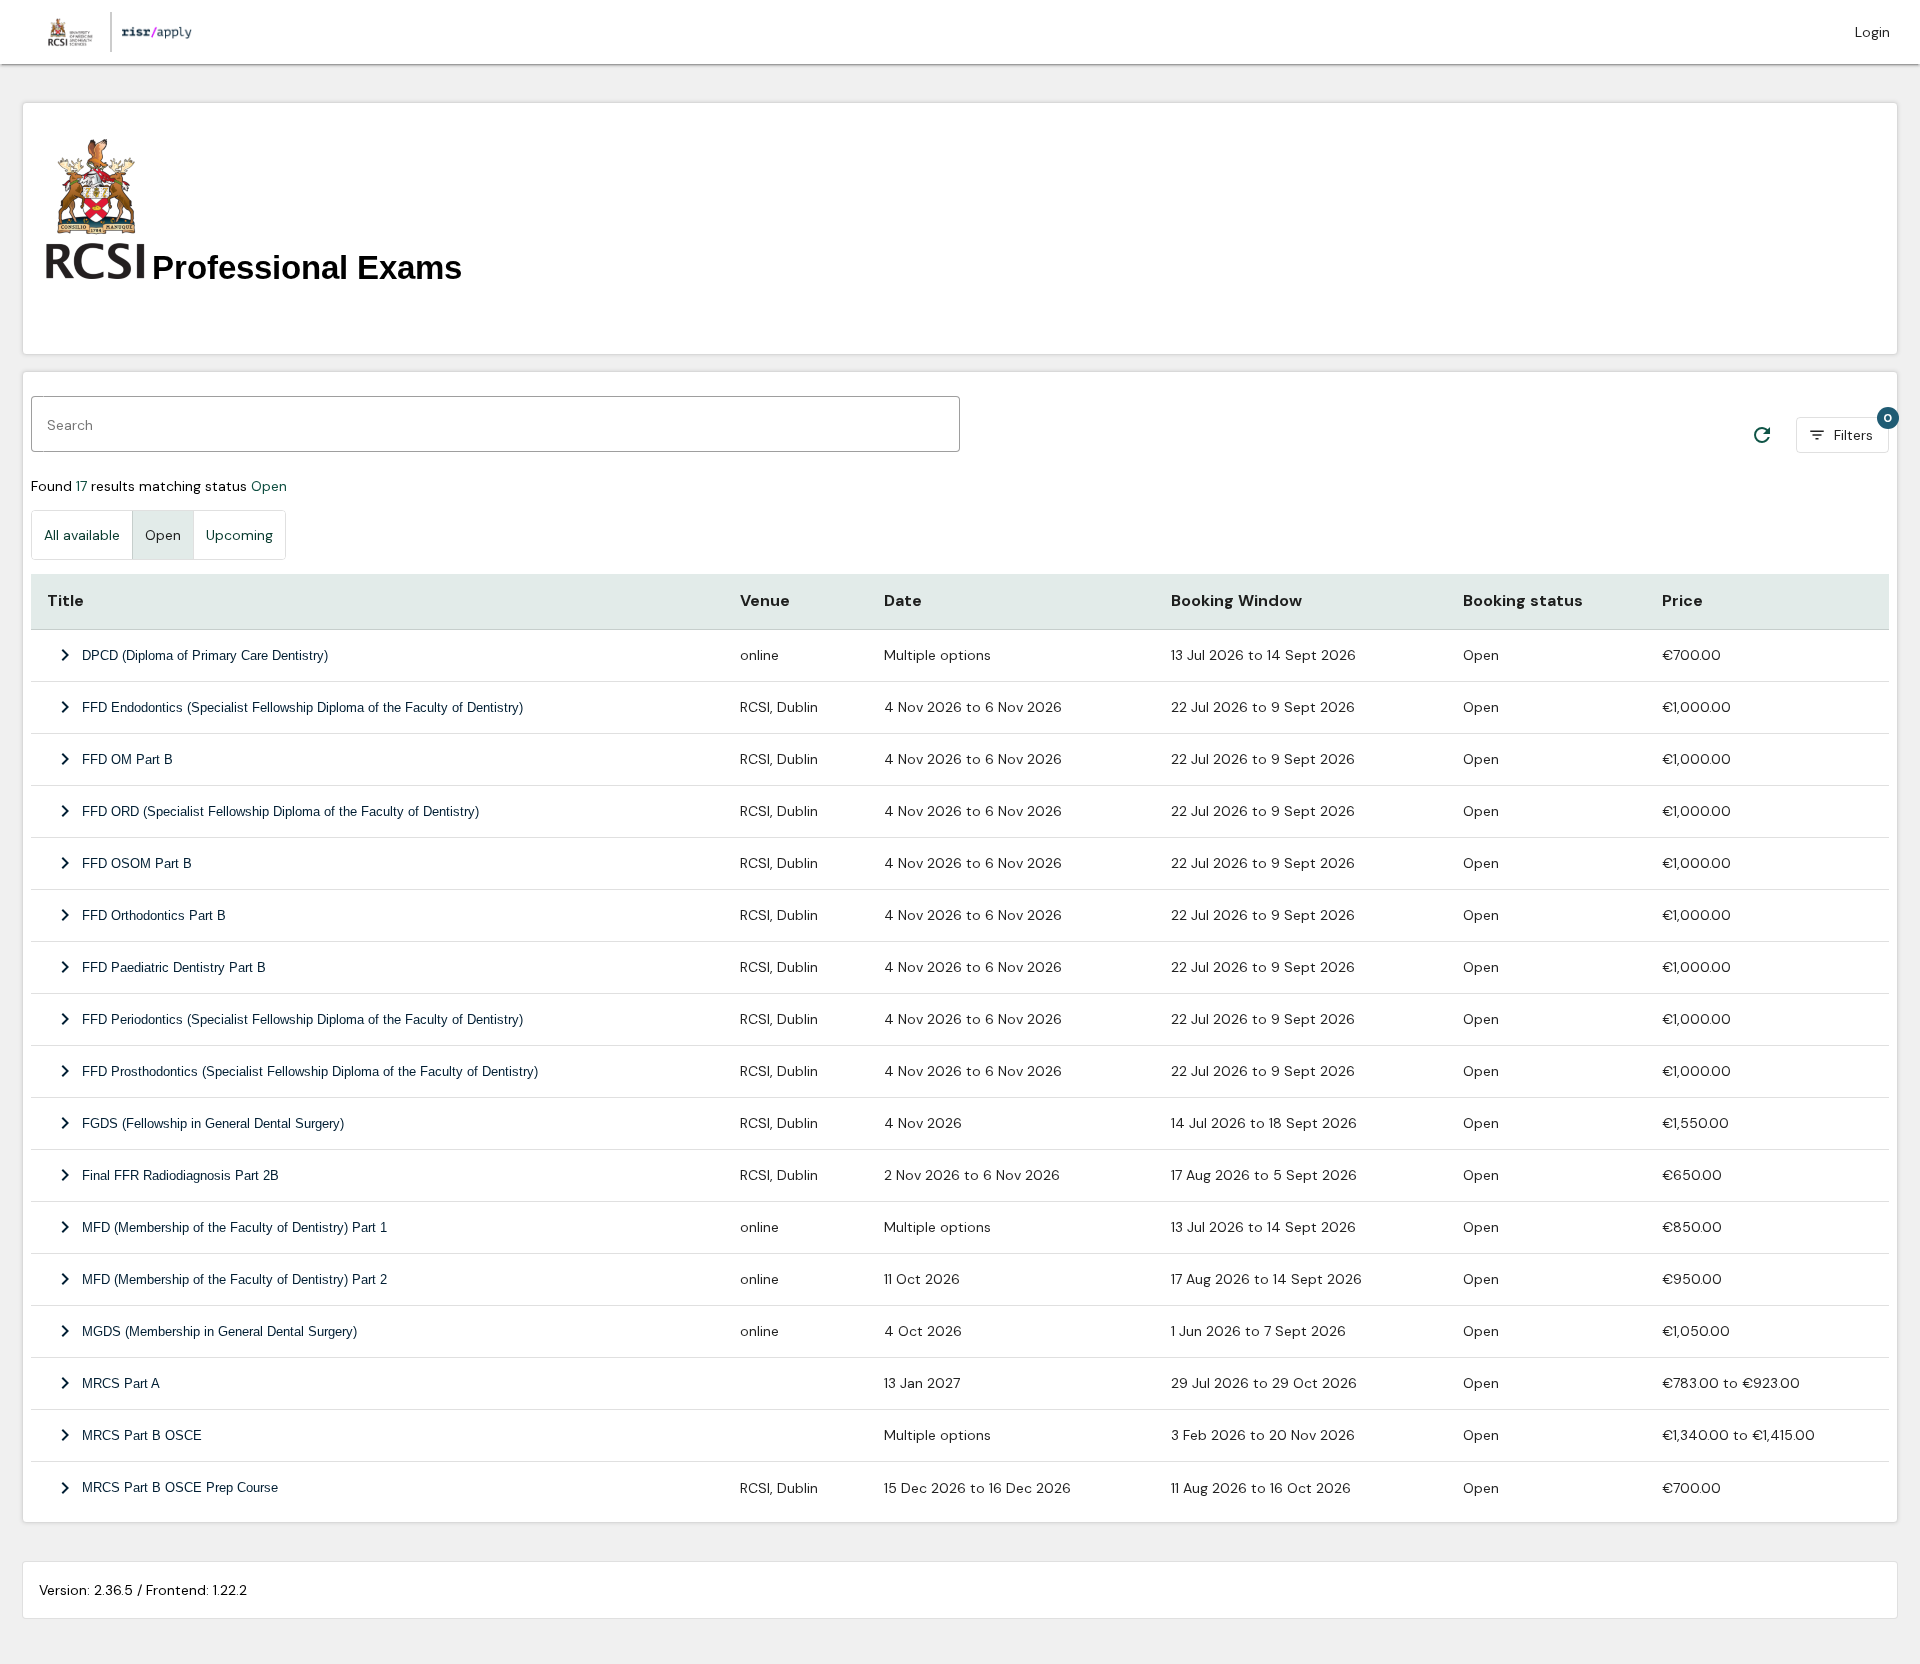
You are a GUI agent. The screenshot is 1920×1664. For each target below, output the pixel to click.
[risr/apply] (117, 32)
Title (65, 600)
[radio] (82, 535)
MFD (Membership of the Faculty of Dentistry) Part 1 (234, 1227)
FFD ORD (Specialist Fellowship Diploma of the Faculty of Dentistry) (280, 811)
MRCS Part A (121, 1383)
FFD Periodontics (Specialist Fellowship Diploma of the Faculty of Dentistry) (302, 1019)
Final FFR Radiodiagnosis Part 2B (180, 1175)
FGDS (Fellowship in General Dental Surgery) (213, 1123)
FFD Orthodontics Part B (154, 915)
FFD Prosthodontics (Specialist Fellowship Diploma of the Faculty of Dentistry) (310, 1071)
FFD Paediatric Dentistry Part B (174, 967)
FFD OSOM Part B (137, 863)
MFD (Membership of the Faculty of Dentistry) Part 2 (234, 1279)
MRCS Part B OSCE (142, 1435)
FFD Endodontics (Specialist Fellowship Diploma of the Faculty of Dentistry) (302, 707)
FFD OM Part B (127, 759)
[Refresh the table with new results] (1762, 435)
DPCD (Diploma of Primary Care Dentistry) (205, 655)
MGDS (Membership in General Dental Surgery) (219, 1331)
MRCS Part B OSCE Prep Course (180, 1487)
